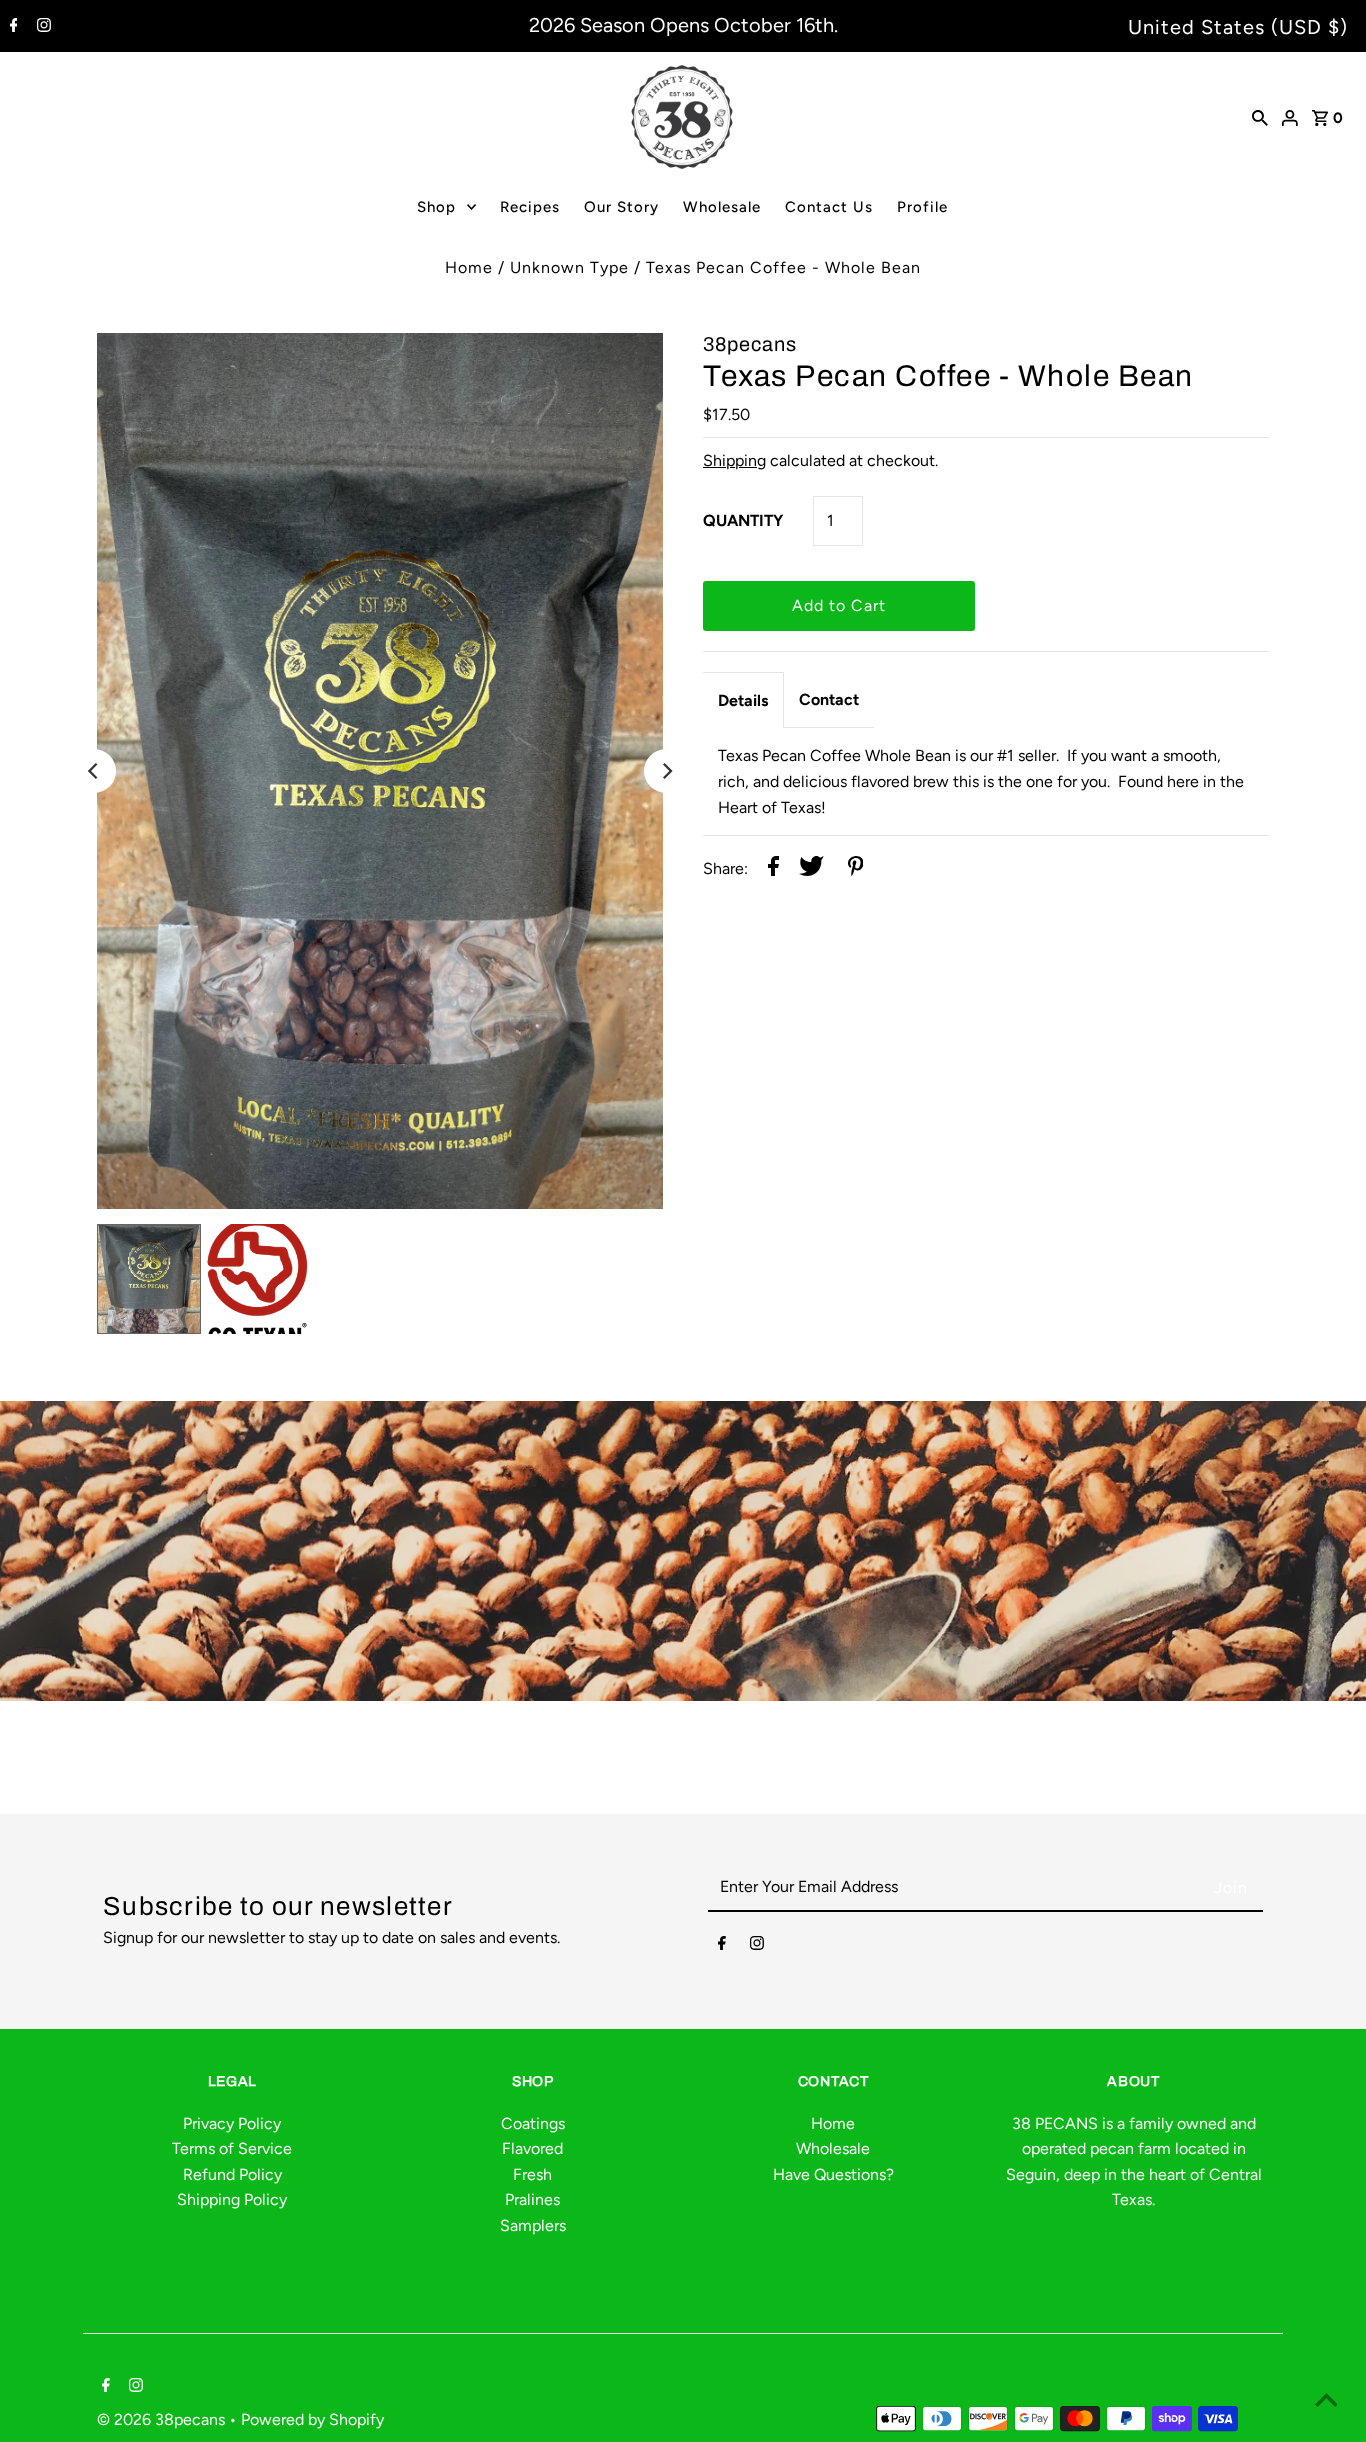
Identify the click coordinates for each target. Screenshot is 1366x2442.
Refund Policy (232, 2174)
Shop (436, 207)
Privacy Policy (232, 2123)
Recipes (530, 207)
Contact (829, 699)
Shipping (734, 460)
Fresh (532, 2174)
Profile (922, 207)
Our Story (621, 207)
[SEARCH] (1260, 117)
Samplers (533, 2225)
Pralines (532, 2199)
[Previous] (94, 771)
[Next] (666, 771)
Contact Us (829, 207)
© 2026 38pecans (163, 2419)
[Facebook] (11, 27)
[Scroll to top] (1326, 2402)
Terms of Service (232, 2148)
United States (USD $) (1238, 27)
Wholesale (722, 207)
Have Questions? (833, 2174)
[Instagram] (41, 27)
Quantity (743, 520)
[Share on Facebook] (773, 870)
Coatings (533, 2123)
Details (743, 700)
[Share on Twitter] (811, 870)
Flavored (532, 2148)
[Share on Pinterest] (856, 870)
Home (469, 267)
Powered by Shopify (312, 2419)
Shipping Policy (232, 2199)
